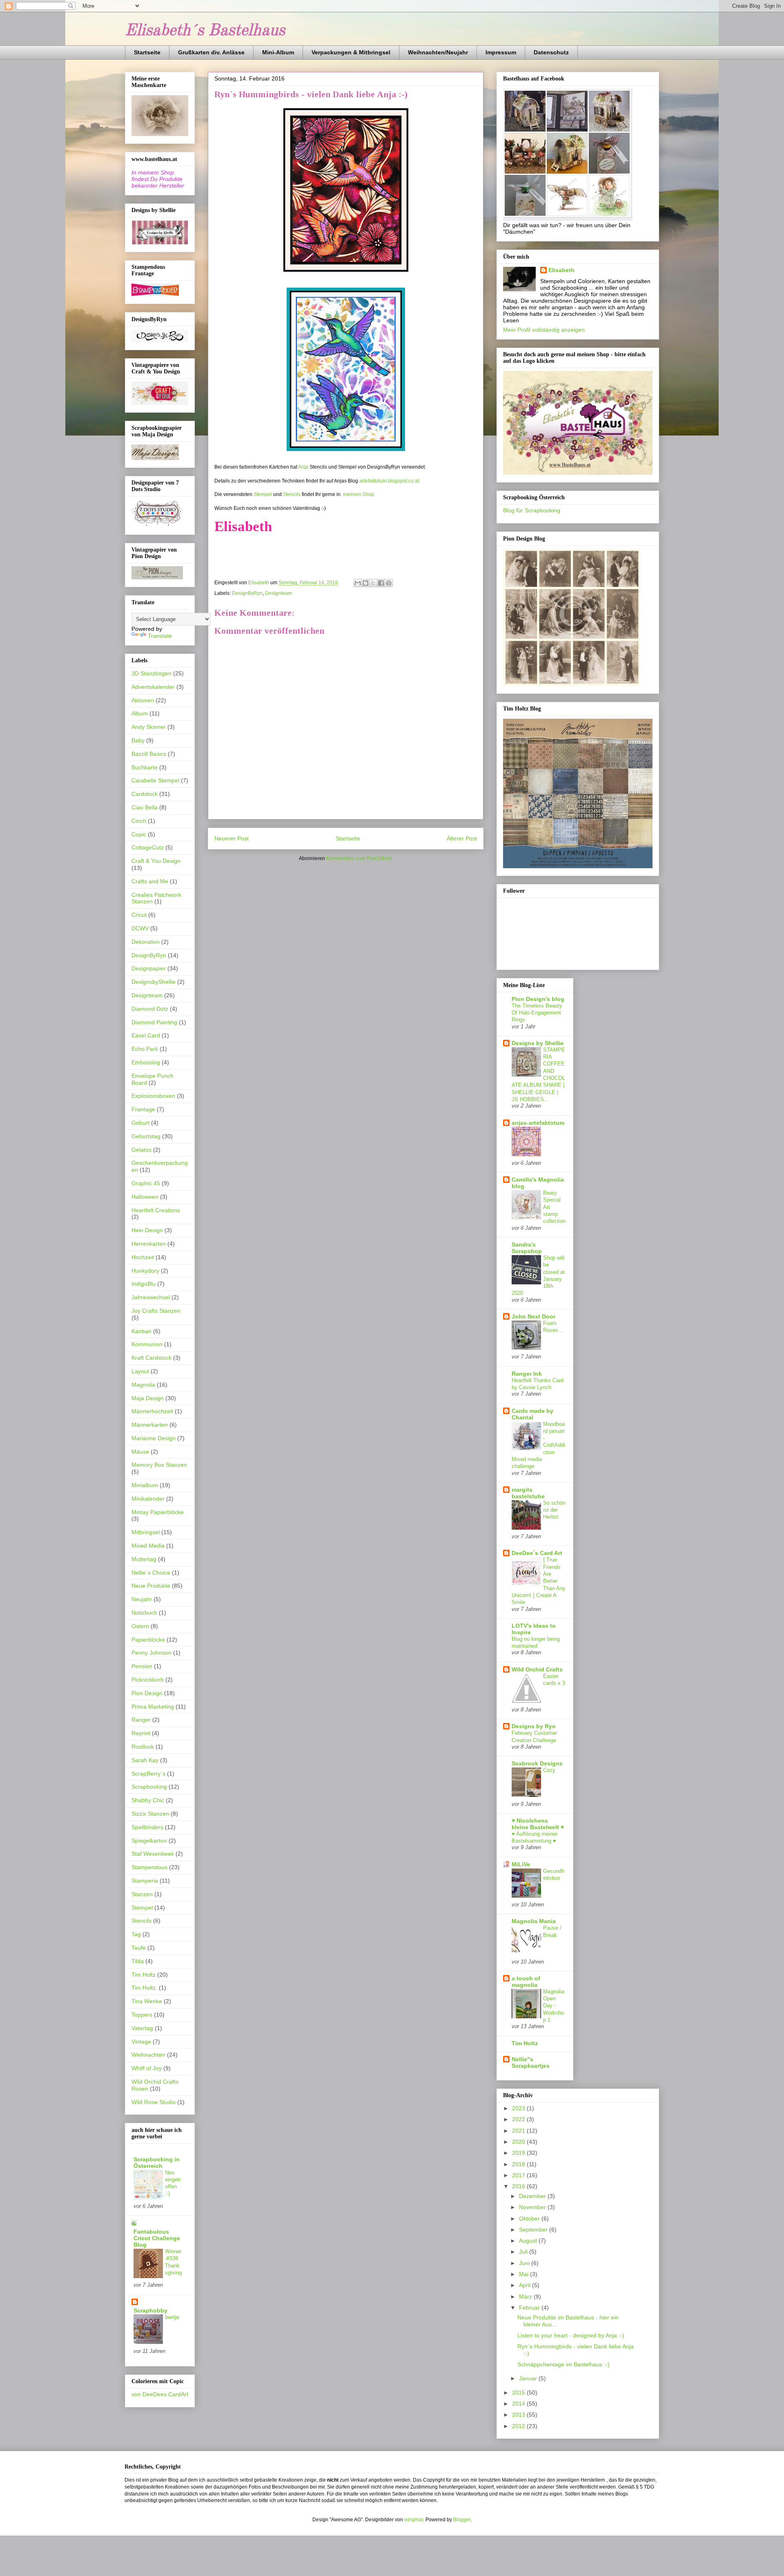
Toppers (142, 2015)
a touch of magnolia (526, 1982)
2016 (519, 2186)
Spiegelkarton (149, 1841)
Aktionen (143, 700)
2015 (519, 2393)
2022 (519, 2119)
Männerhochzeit (152, 1411)
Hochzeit (143, 1257)
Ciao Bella (145, 807)
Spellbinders (147, 1827)
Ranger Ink (527, 1374)
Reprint (141, 1733)
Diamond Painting (154, 1022)
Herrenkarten (149, 1244)
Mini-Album (278, 52)
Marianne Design (154, 1438)
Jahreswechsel (151, 1297)
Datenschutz (551, 52)
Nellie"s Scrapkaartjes (531, 2062)
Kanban (141, 1331)
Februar (530, 2308)
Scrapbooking (149, 1787)
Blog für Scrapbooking (532, 510)
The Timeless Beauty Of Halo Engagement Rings (537, 1013)
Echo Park (145, 1049)
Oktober (530, 2219)
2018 (519, 2164)
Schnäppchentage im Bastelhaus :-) (563, 2364)
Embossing (146, 1062)
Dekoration (146, 942)
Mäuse (140, 1452)
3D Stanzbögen (151, 673)
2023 (519, 2108)
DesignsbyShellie (154, 982)
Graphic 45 (146, 1183)
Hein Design (147, 1230)
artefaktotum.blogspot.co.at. (390, 481)
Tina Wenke (147, 2001)
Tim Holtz (144, 1975)
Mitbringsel (146, 1532)
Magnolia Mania (534, 1921)
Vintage (141, 2042)
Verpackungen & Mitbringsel (351, 52)
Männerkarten (150, 1425)
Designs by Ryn (534, 1726)
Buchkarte (145, 767)
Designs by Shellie (538, 1043)
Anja (303, 467)
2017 (519, 2175)
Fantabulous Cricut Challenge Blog (157, 2238)
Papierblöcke (148, 1640)
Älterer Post (462, 838)
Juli (524, 2252)
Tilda (138, 1961)
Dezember (533, 2196)
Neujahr (142, 1599)
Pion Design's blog (538, 999)
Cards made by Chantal (532, 1414)
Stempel (263, 494)
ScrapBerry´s (148, 1774)
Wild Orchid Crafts (537, 1669)
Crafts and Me (150, 881)
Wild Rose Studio (154, 2102)
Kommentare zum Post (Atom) (359, 858)
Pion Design (147, 1693)
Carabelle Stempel (155, 780)
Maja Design (148, 1398)
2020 (519, 2142)
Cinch (139, 821)
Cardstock (145, 794)
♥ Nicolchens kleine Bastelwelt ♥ (538, 1824)
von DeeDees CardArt (160, 2394)
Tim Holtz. (144, 1988)
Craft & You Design (156, 861)
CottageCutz (148, 847)
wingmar (414, 2520)
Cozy (549, 1770)
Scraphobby (150, 2310)
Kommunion (147, 1344)
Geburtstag (146, 1136)
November (533, 2207)
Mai (525, 2274)
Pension (142, 1666)
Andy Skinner (149, 727)
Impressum (501, 52)
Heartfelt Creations (156, 1210)
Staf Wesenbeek (153, 1854)
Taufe (139, 1948)
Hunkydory (145, 1271)
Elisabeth (561, 270)
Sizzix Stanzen (150, 1814)
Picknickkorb (148, 1680)
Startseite (147, 52)
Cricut (139, 915)
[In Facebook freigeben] (381, 583)
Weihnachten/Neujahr (438, 52)
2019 (519, 2153)
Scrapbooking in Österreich (157, 2163)
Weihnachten (148, 2055)
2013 (519, 2415)
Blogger (462, 2520)
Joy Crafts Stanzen (156, 1311)
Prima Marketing (153, 1707)
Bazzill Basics (149, 754)
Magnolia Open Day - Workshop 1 (554, 2006)
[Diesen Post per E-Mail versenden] (358, 583)
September (534, 2230)
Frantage (143, 1109)
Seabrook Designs (537, 1763)
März (526, 2297)
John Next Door (533, 1316)
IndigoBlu (144, 1284)
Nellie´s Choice (151, 1573)
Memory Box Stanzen (159, 1465)
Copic (139, 834)
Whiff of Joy (147, 2068)
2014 (519, 2404)
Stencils (292, 494)
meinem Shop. (359, 494)
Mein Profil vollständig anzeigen (544, 330)
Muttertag (144, 1559)
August (529, 2241)
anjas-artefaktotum (538, 1123)
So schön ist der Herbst (554, 1510)
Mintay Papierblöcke (158, 1512)
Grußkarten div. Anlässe (211, 52)
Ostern (140, 1626)
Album (140, 713)
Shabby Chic (148, 1800)
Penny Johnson (151, 1653)
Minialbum (145, 1485)
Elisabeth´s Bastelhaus (205, 31)
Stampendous (149, 1867)
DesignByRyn (247, 593)
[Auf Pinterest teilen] (389, 583)
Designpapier (149, 968)
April (526, 2285)
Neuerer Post (232, 838)
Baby (138, 740)
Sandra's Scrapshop (527, 1248)
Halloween (145, 1197)
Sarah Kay (145, 1760)
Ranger (141, 1720)
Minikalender (148, 1499)
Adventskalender (153, 687)
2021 (519, 2131)
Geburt (140, 1123)
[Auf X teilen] (373, 583)
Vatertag (142, 2028)
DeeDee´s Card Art (537, 1553)
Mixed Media (148, 1546)
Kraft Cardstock (151, 1358)
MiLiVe (521, 1864)
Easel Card (146, 1035)
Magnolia (143, 1385)
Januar (529, 2378)
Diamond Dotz (150, 1009)
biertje (172, 2317)
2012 (519, 2426)
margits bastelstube (528, 1493)
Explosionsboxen (153, 1096)
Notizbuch (144, 1613)
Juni (525, 2263)
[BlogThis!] (365, 583)
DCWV (140, 928)
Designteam (278, 593)
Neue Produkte (151, 1586)
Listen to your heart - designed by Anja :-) (571, 2335)
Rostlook (143, 1747)
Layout (140, 1371)
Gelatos (141, 1150)
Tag (136, 1934)
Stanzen (142, 1894)
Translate (160, 636)
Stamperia (145, 1881)
